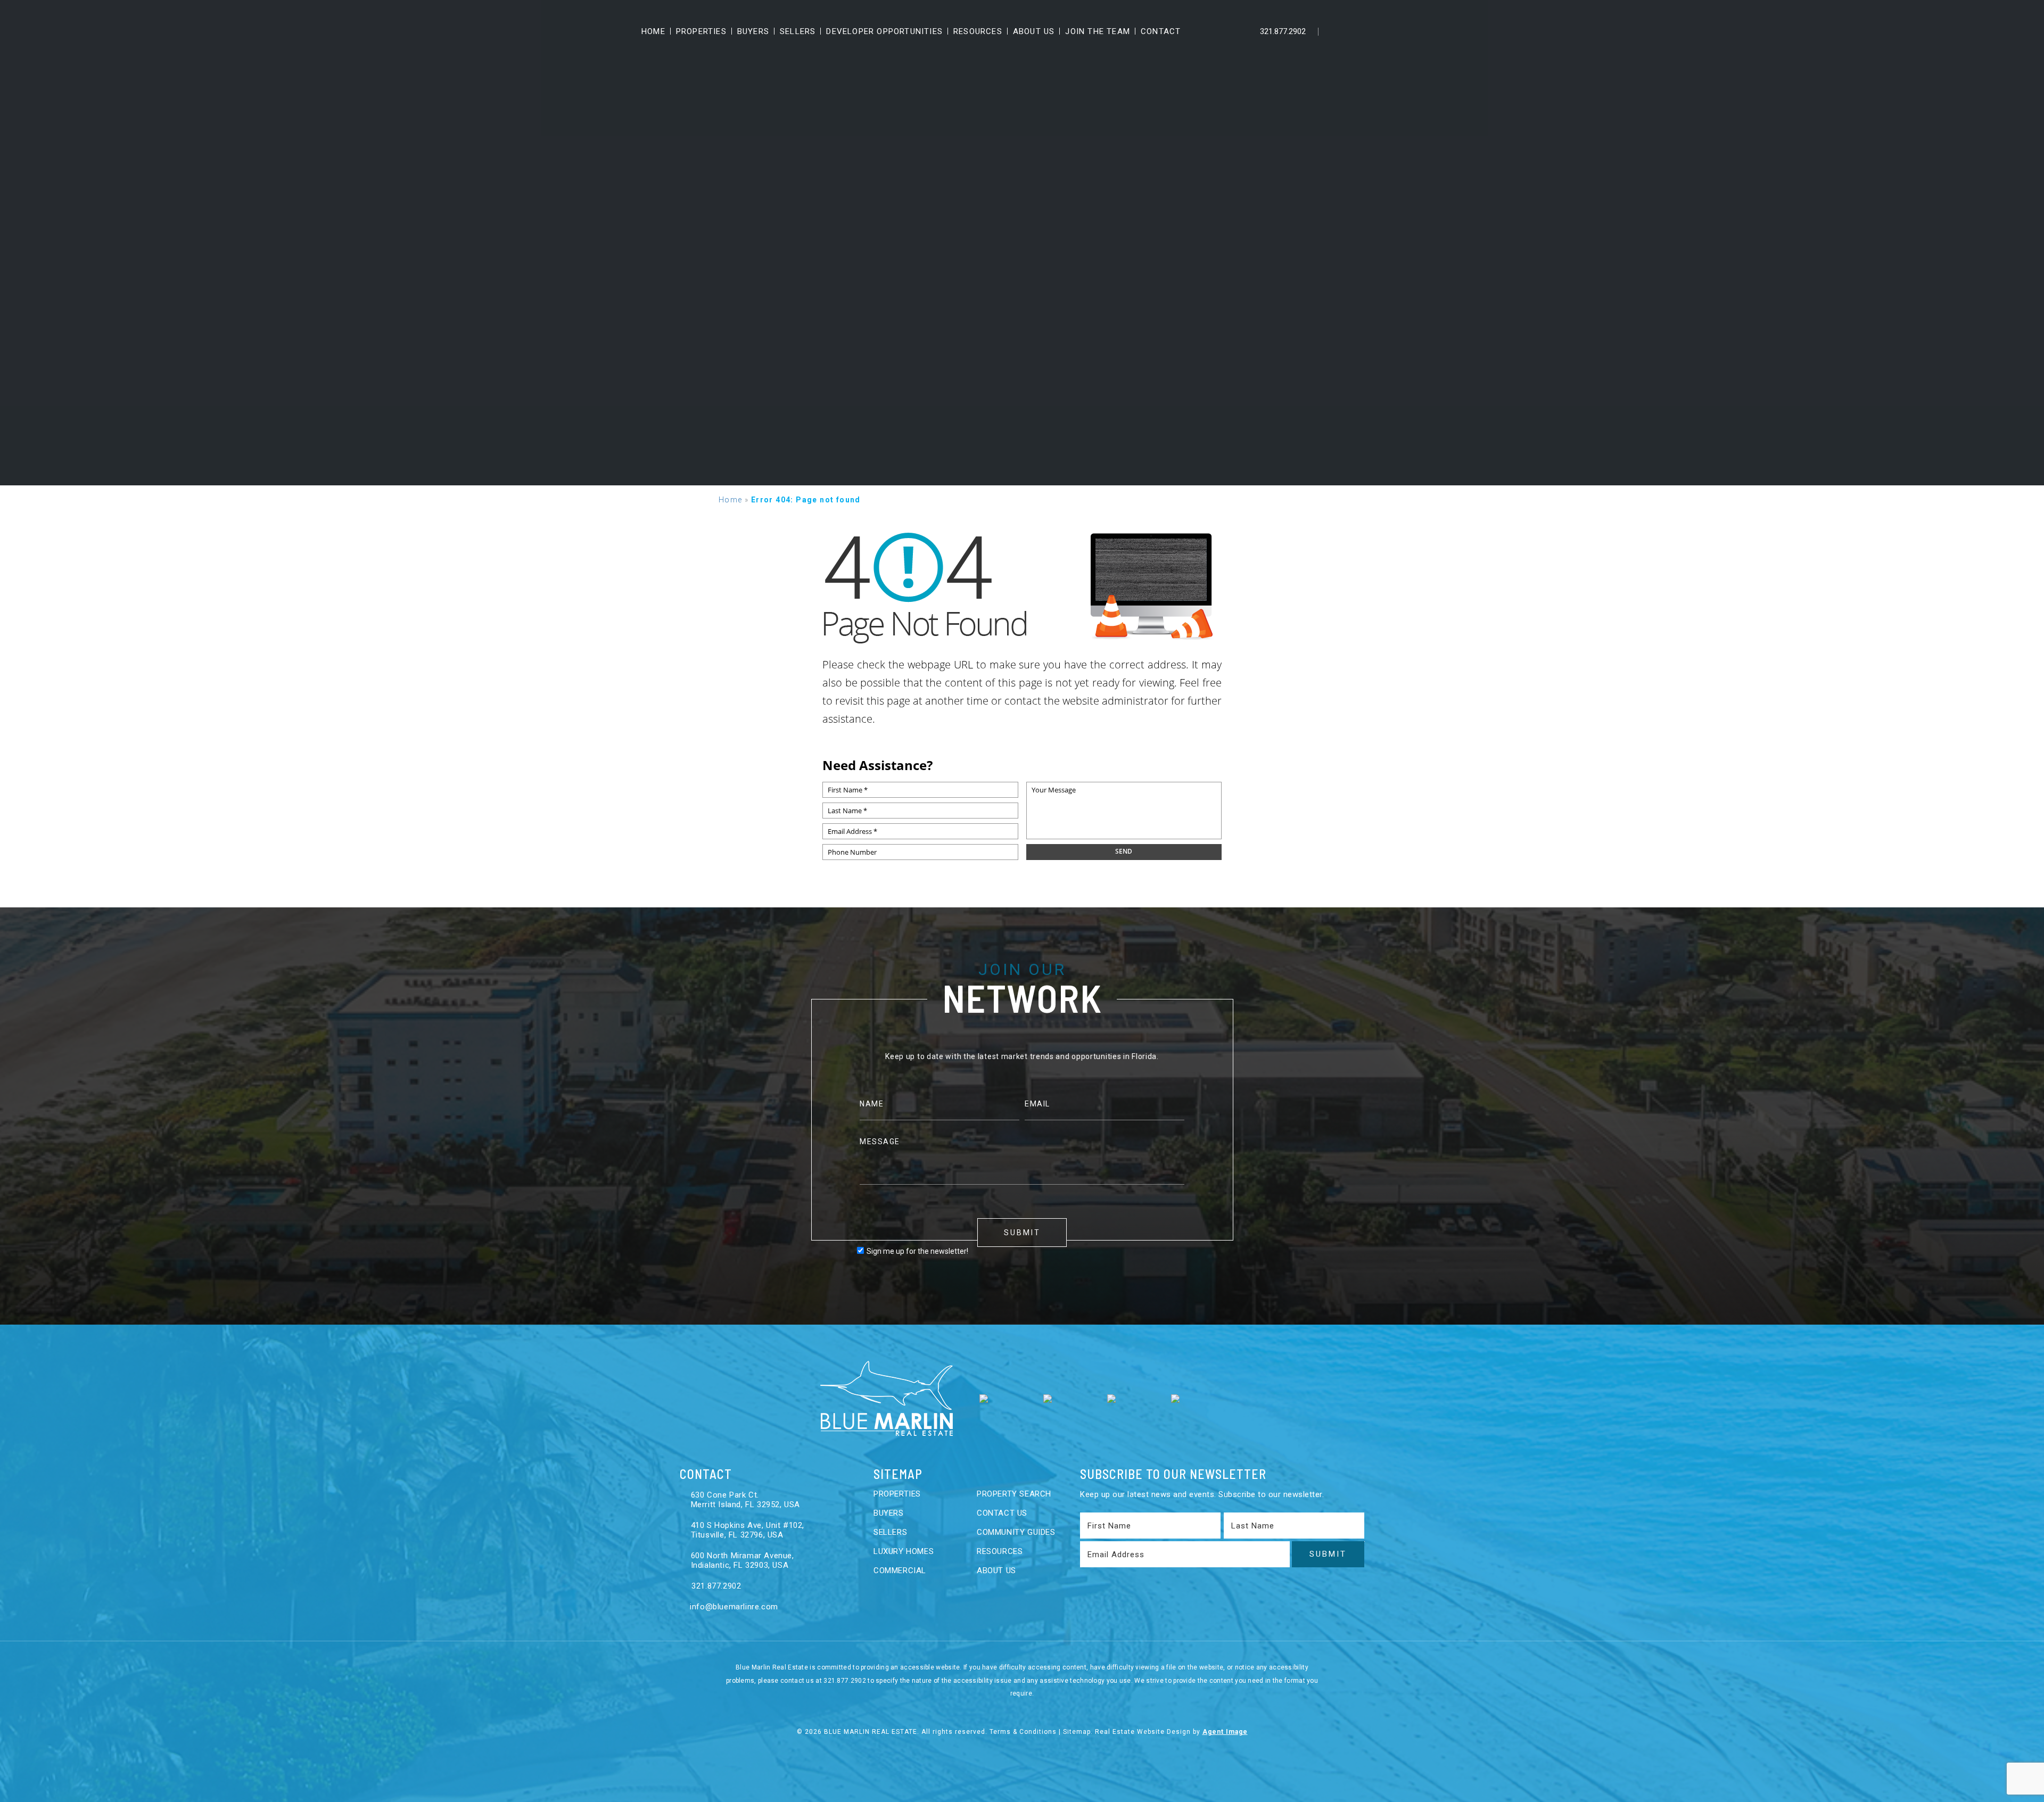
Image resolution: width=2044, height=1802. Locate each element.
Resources (978, 31)
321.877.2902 (1282, 31)
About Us (1034, 31)
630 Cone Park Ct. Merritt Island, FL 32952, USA (745, 1500)
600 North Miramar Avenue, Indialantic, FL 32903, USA (743, 1560)
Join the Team (1098, 31)
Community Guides (1016, 1532)
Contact (1161, 31)
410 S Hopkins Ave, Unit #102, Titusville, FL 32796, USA (748, 1530)
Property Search (1014, 1494)
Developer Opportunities (884, 31)
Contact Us (1002, 1513)
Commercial (900, 1570)
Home (653, 31)
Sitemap (1077, 1732)
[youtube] (1379, 31)
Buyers (753, 31)
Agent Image (1225, 1732)
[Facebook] (1334, 31)
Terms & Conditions (1023, 1732)
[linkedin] (1357, 31)
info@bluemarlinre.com (733, 1607)
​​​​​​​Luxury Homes (904, 1551)
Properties (701, 31)
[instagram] (1402, 31)
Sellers (798, 31)
